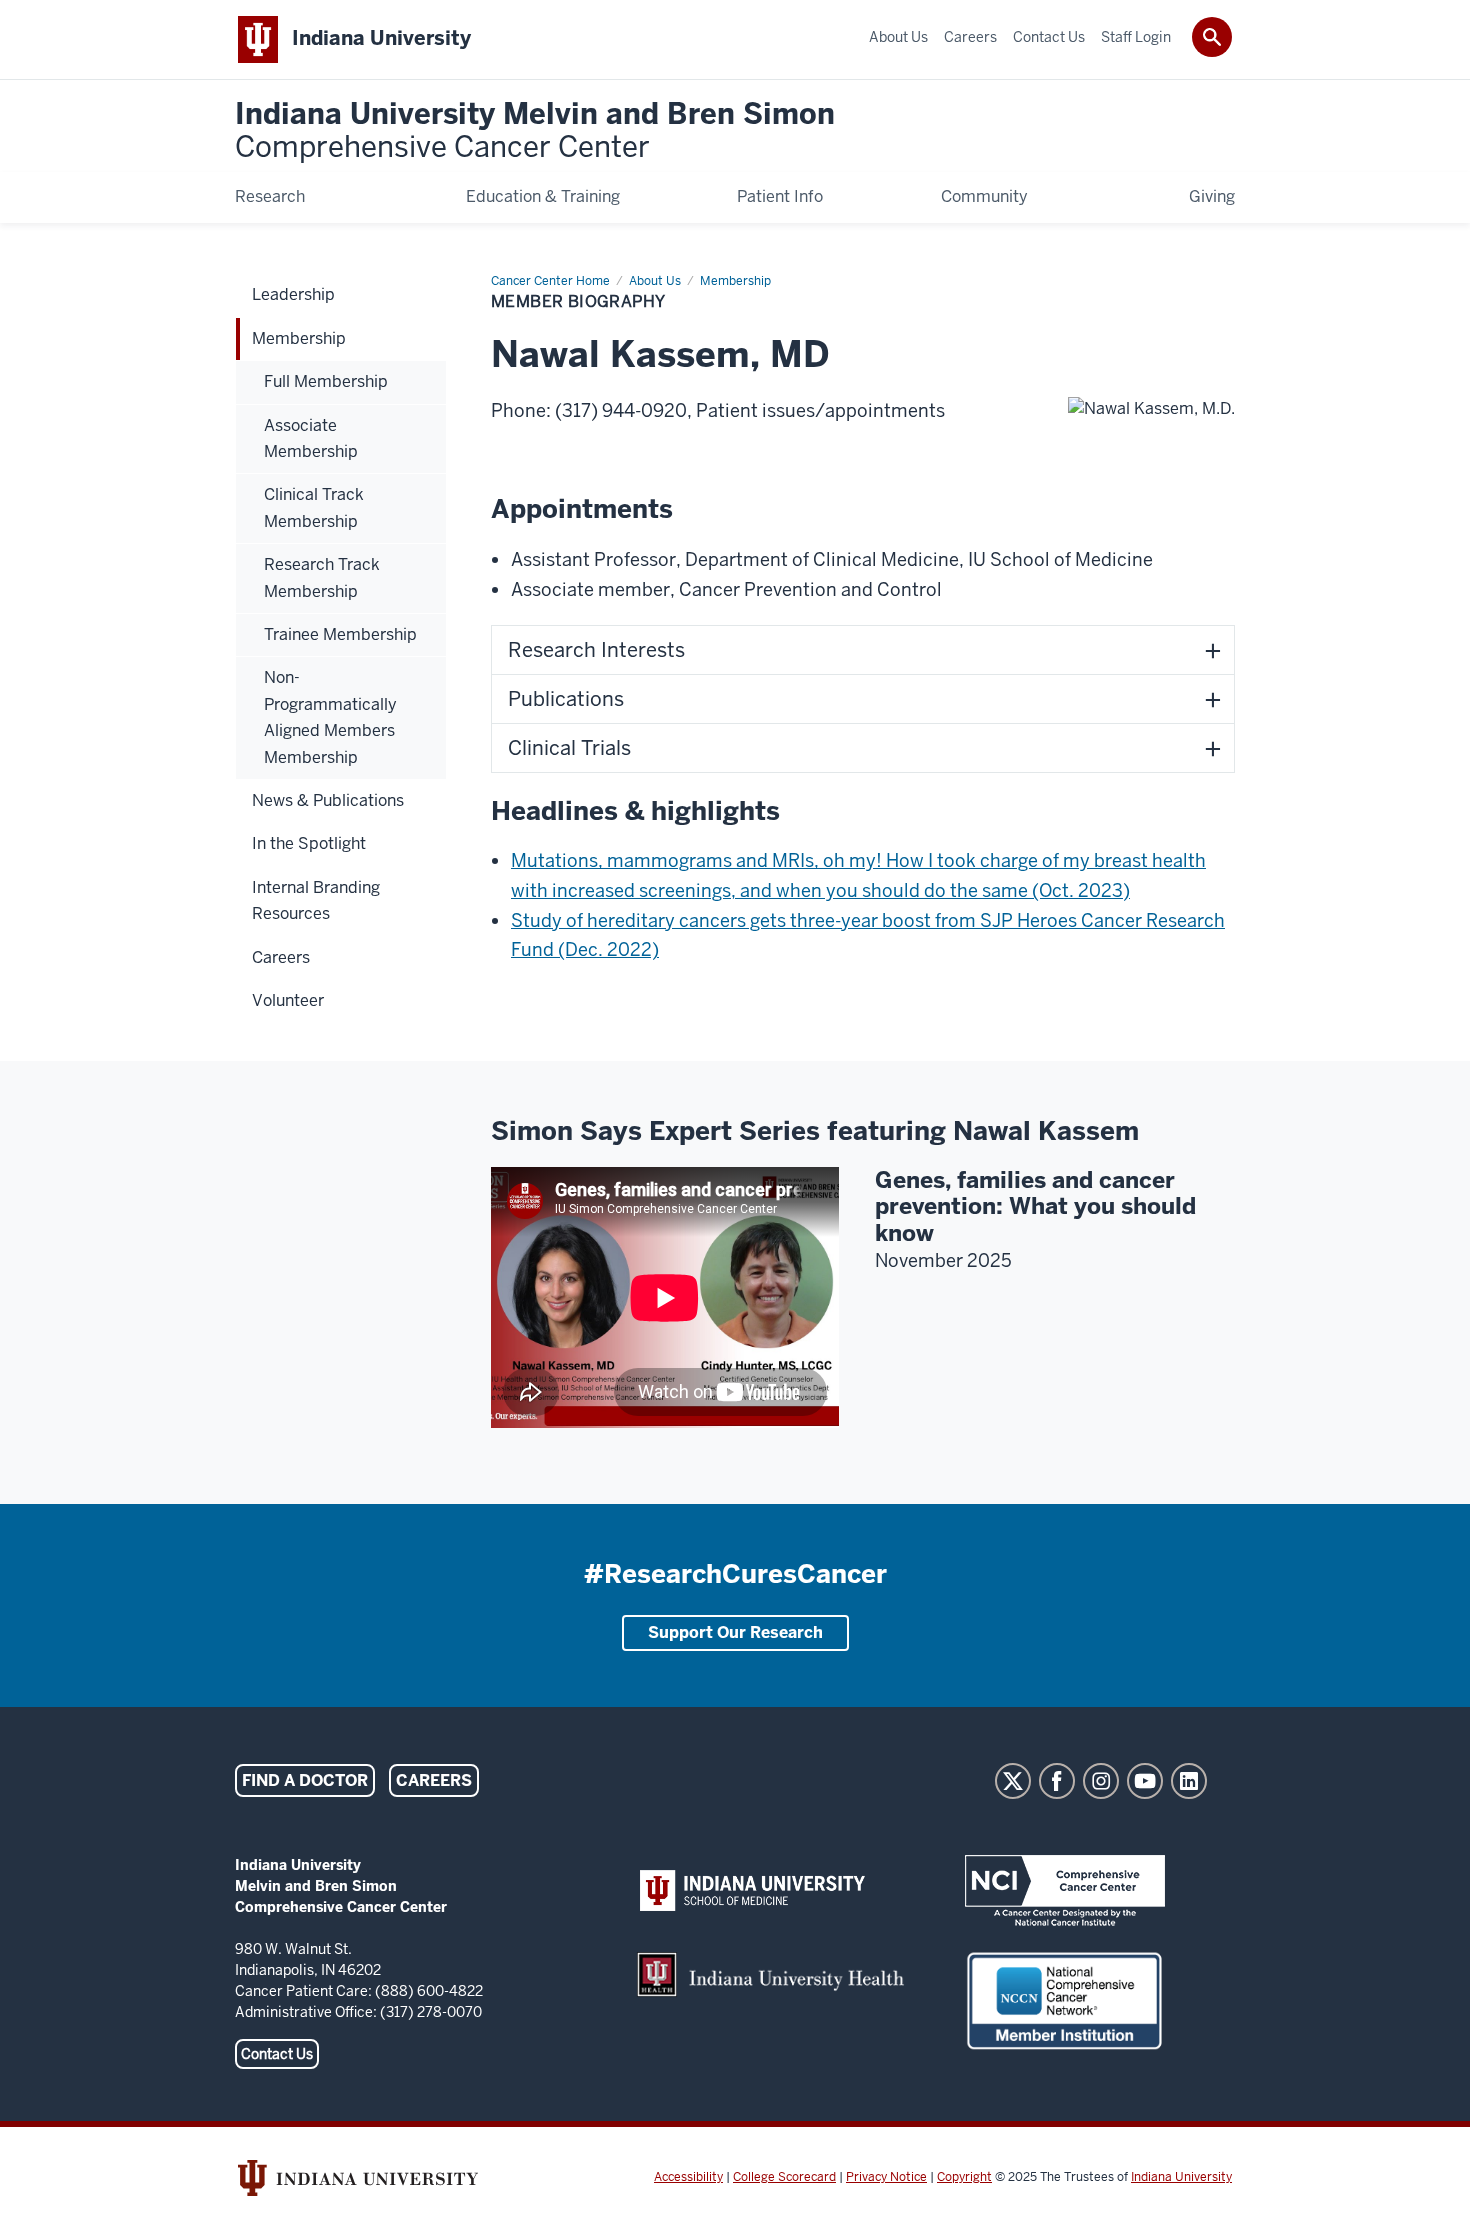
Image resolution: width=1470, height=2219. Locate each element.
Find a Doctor (305, 1780)
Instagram (1101, 1781)
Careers (434, 1780)
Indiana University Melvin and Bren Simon (535, 131)
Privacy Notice (886, 2177)
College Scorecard (784, 2177)
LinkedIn (1189, 1781)
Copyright (964, 2177)
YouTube (1145, 1781)
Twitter (1013, 1781)
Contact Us (277, 2054)
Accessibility (688, 2177)
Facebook (1057, 1781)
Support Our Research (735, 1632)
